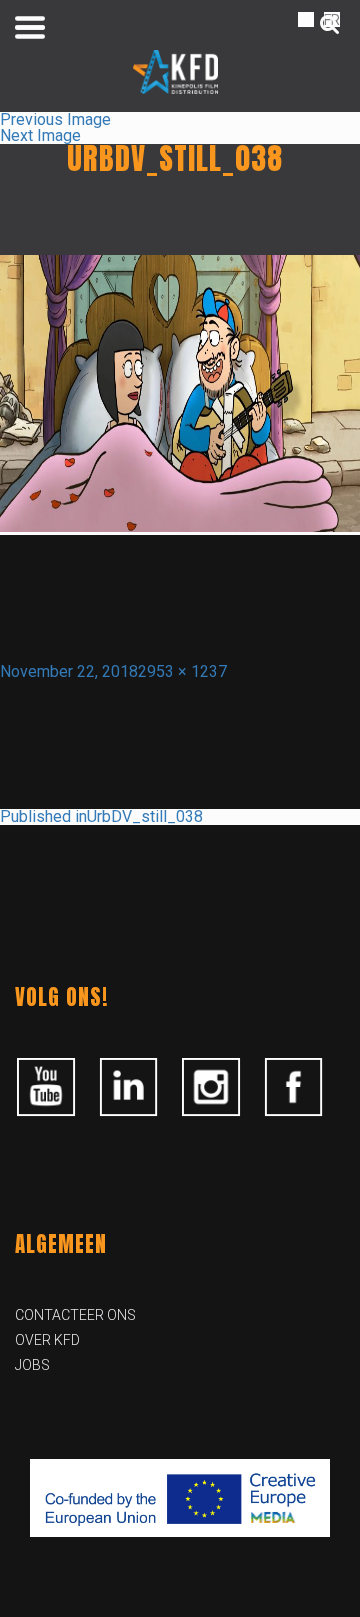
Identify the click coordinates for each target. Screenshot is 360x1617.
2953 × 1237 (182, 671)
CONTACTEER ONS (75, 1315)
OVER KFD (47, 1340)
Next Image (40, 135)
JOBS (32, 1365)
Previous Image (55, 119)
